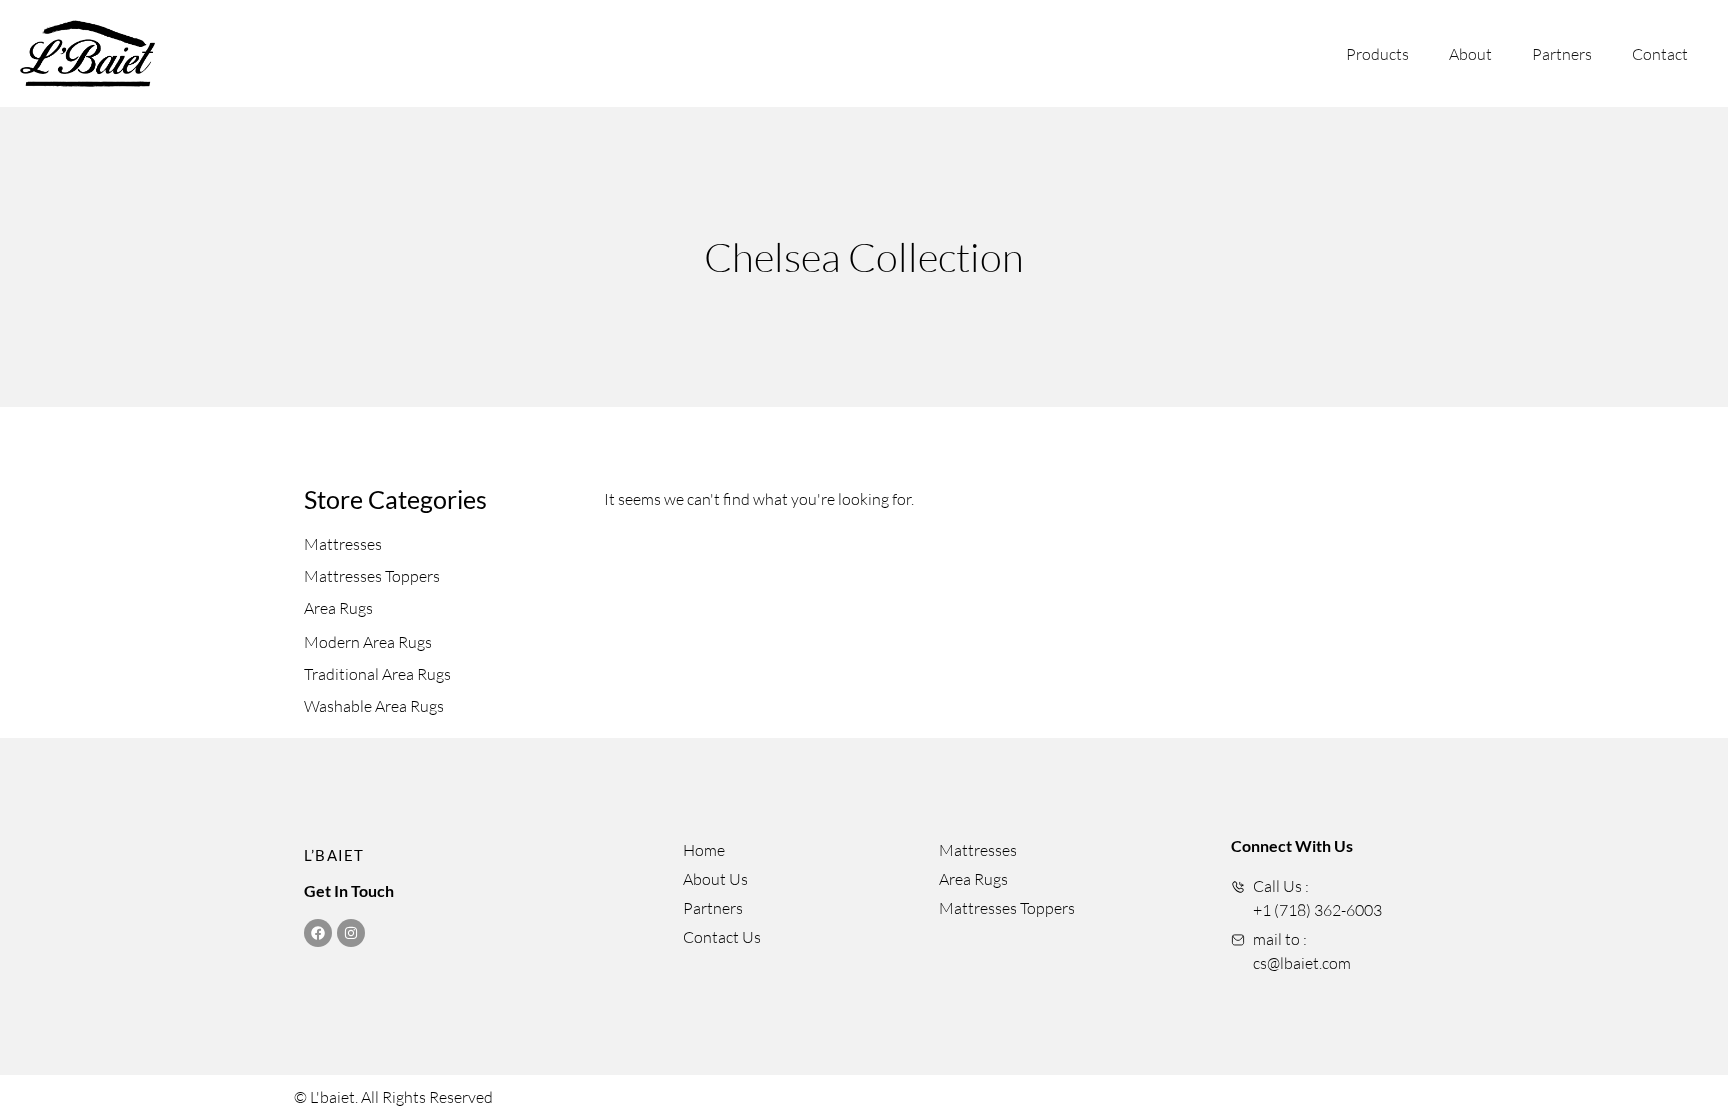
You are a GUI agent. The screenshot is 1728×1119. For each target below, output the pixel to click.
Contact (1660, 54)
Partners (1562, 54)
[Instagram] (351, 933)
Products (1377, 54)
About (1470, 54)
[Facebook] (318, 933)
